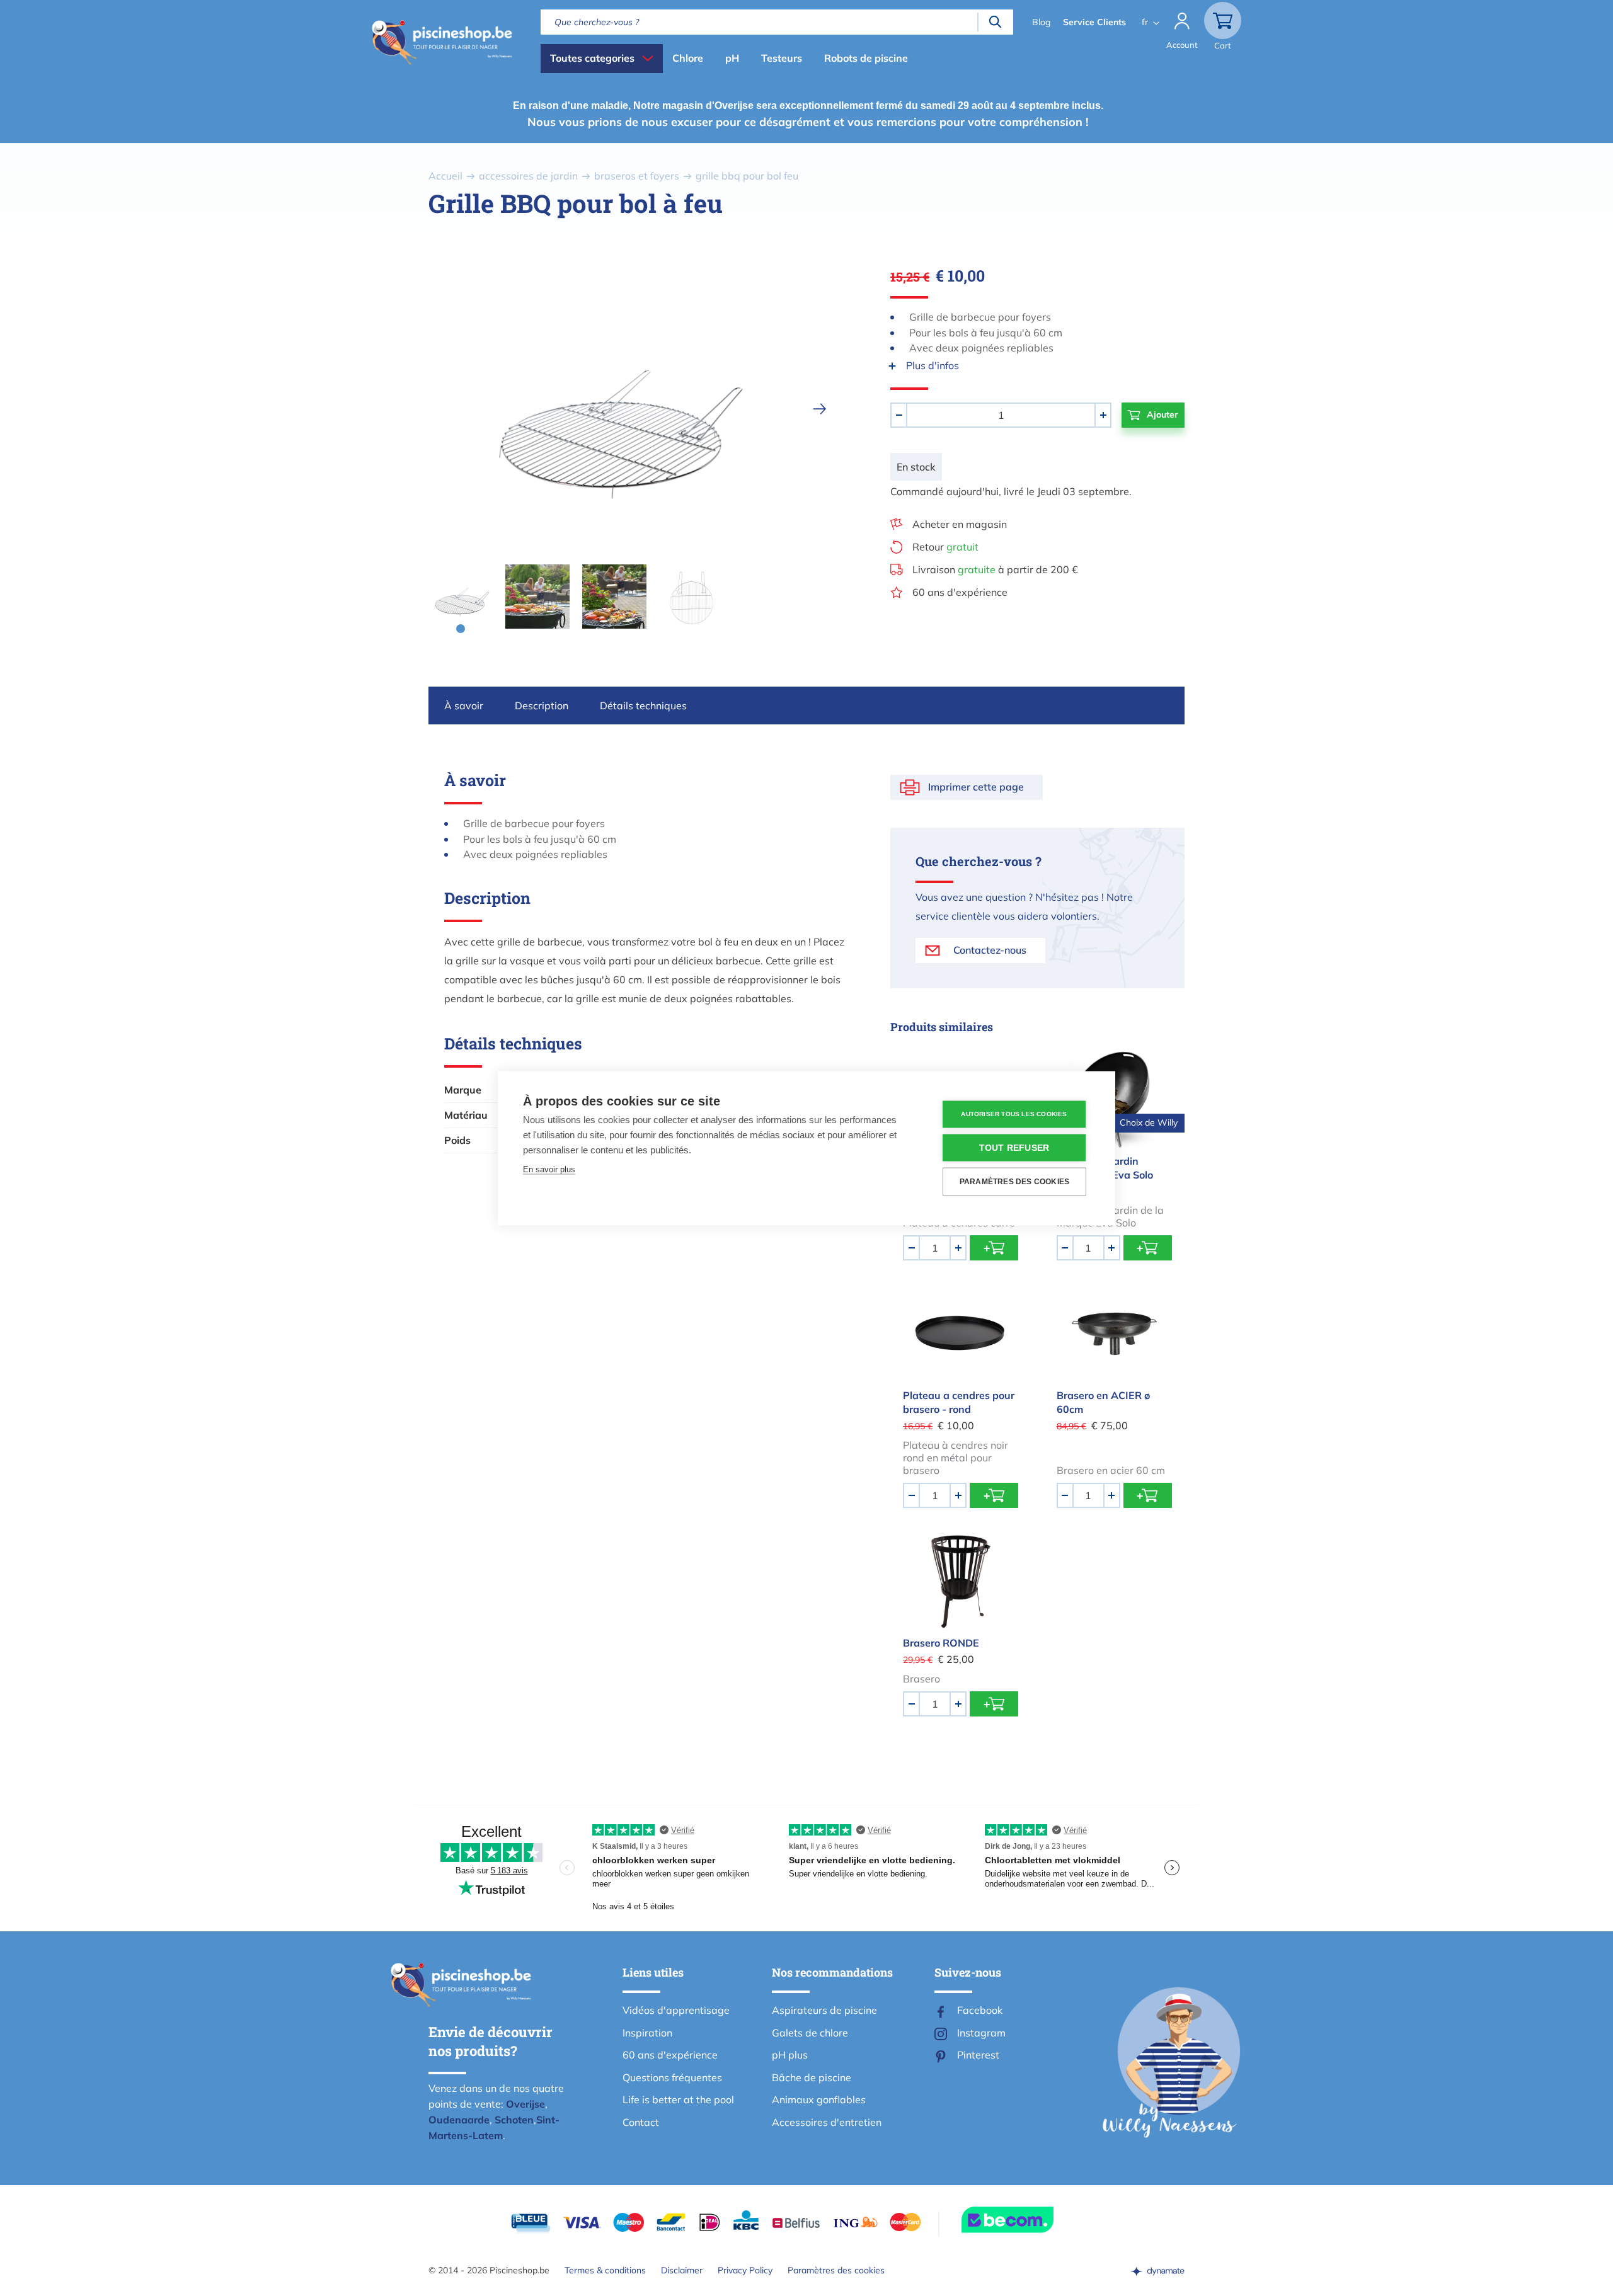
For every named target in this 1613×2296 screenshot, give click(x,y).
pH (732, 58)
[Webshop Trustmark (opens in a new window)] (1030, 2220)
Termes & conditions (605, 2270)
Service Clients (1094, 22)
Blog (1041, 22)
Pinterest (978, 2055)
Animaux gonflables (819, 2099)
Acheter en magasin (960, 524)
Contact (641, 2122)
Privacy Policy (745, 2270)
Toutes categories (592, 58)
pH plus (790, 2055)
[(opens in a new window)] (1157, 2270)
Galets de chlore (810, 2033)
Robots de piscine (866, 58)
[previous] (409, 409)
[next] (820, 409)
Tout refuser (1014, 1147)
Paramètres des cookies (836, 2270)
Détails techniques (643, 705)
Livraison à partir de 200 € (995, 569)
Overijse (525, 2104)
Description (542, 705)
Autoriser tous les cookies (1014, 1114)
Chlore (688, 58)
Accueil (445, 176)
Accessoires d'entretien (827, 2122)
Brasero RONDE (941, 1643)
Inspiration (647, 2033)
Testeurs (782, 58)
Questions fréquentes (672, 2077)
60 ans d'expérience (960, 592)
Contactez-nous (990, 950)
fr (1145, 22)
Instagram (981, 2033)
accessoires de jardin (528, 176)
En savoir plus (549, 1169)
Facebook (980, 2010)
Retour (945, 547)
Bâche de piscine (812, 2077)
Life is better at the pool (678, 2099)
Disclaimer (682, 2270)
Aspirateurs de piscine (824, 2010)
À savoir (464, 705)
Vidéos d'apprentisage (676, 2010)
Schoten (514, 2120)
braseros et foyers (637, 176)
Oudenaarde (459, 2120)
